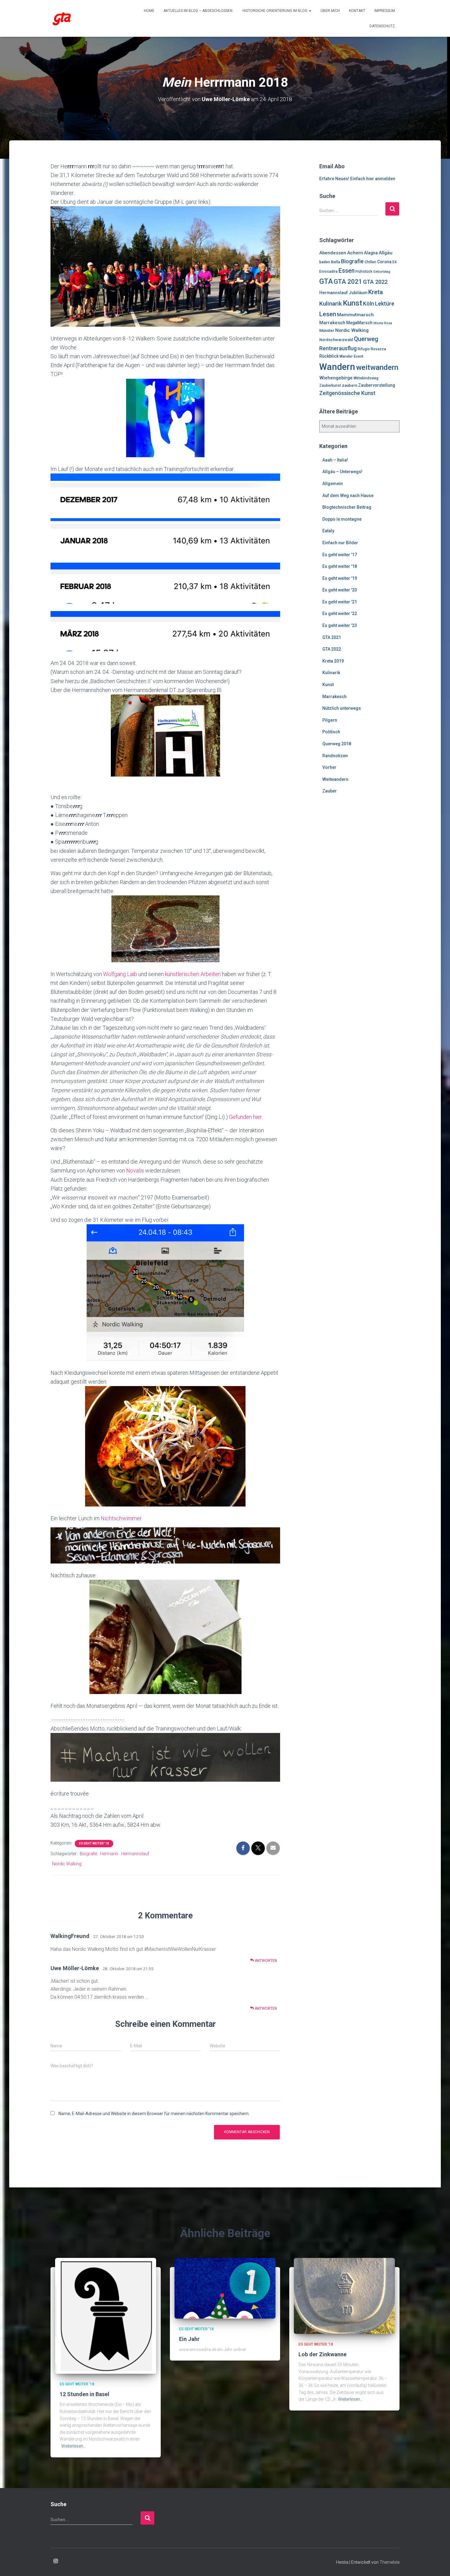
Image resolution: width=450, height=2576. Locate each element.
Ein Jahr (189, 2339)
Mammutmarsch (355, 315)
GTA (326, 281)
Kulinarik (331, 304)
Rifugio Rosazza (372, 349)
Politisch (331, 732)
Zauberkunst (330, 386)
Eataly (328, 531)
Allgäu (386, 253)
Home (149, 11)
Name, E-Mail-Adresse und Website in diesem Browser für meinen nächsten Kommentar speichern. (154, 2114)
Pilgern (330, 720)
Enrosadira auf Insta (56, 2561)
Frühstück (364, 272)
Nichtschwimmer (121, 1518)
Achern (355, 253)
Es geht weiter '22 (340, 614)
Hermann (109, 1854)
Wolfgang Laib (121, 974)
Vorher (329, 767)
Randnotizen (335, 756)
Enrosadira (328, 272)
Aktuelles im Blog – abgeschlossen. (198, 11)
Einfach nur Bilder (340, 543)
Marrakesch (332, 323)
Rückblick (329, 356)
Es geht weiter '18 (94, 1843)
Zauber (330, 791)
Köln (369, 304)
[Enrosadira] (62, 18)
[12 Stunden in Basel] (106, 2316)
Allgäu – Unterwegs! (342, 472)
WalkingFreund (70, 1936)
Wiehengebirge (336, 378)
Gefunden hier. (246, 1117)
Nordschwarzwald (336, 340)
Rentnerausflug (338, 348)
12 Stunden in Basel (84, 2394)
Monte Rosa (383, 323)
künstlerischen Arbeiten (193, 974)
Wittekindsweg (366, 378)
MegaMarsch (359, 323)
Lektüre (385, 304)
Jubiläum (358, 293)
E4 (395, 262)
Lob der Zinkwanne (322, 2354)
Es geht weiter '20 (340, 590)
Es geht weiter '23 (340, 625)
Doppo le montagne (342, 519)
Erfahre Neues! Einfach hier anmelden (357, 179)
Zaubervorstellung (377, 385)
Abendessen (333, 253)
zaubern (350, 385)
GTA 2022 (375, 282)
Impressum (385, 11)
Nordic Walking (67, 1864)
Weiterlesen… (74, 2446)
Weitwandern (335, 779)
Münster (327, 331)
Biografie (88, 1854)
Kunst (352, 303)
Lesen (328, 314)
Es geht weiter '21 (340, 602)
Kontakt (357, 11)
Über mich (330, 11)
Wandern (337, 367)
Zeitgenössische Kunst (347, 393)
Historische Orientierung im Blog (275, 11)
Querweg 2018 (337, 744)
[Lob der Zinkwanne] (344, 2296)
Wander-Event (351, 356)
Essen (347, 271)
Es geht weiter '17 (340, 555)
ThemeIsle (390, 2562)
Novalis (136, 1170)
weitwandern (377, 367)
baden (325, 262)
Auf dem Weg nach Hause (348, 496)
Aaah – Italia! (335, 460)
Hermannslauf (135, 1854)
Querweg (366, 339)
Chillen (370, 262)
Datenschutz (382, 26)
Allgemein (333, 484)
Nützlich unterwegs (342, 708)
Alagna (371, 253)
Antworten (265, 1961)
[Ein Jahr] (225, 2288)
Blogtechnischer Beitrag (347, 507)
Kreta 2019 (333, 661)
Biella (336, 262)
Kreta (376, 292)
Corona (384, 262)
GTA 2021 (348, 282)
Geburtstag (382, 272)
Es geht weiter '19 (340, 578)
